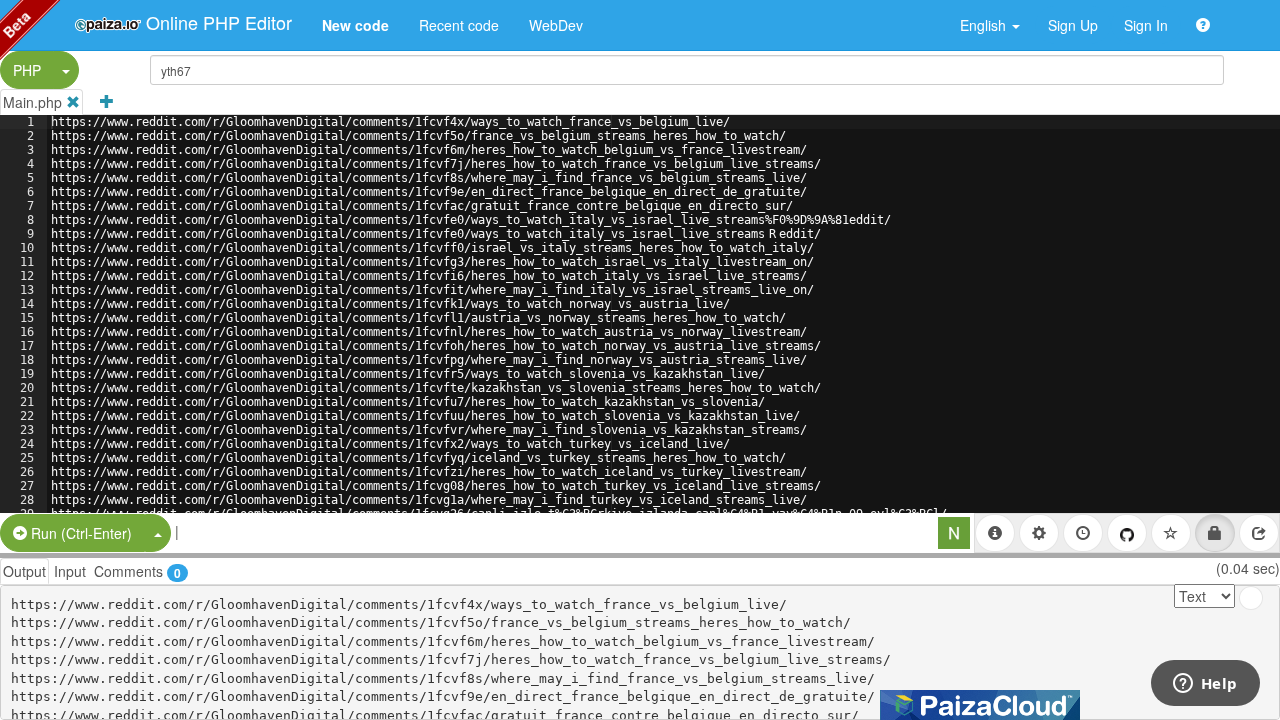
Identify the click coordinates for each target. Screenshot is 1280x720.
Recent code (459, 25)
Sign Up (1073, 25)
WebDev (556, 25)
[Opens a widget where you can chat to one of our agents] (1205, 685)
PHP (27, 70)
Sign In (1146, 25)
